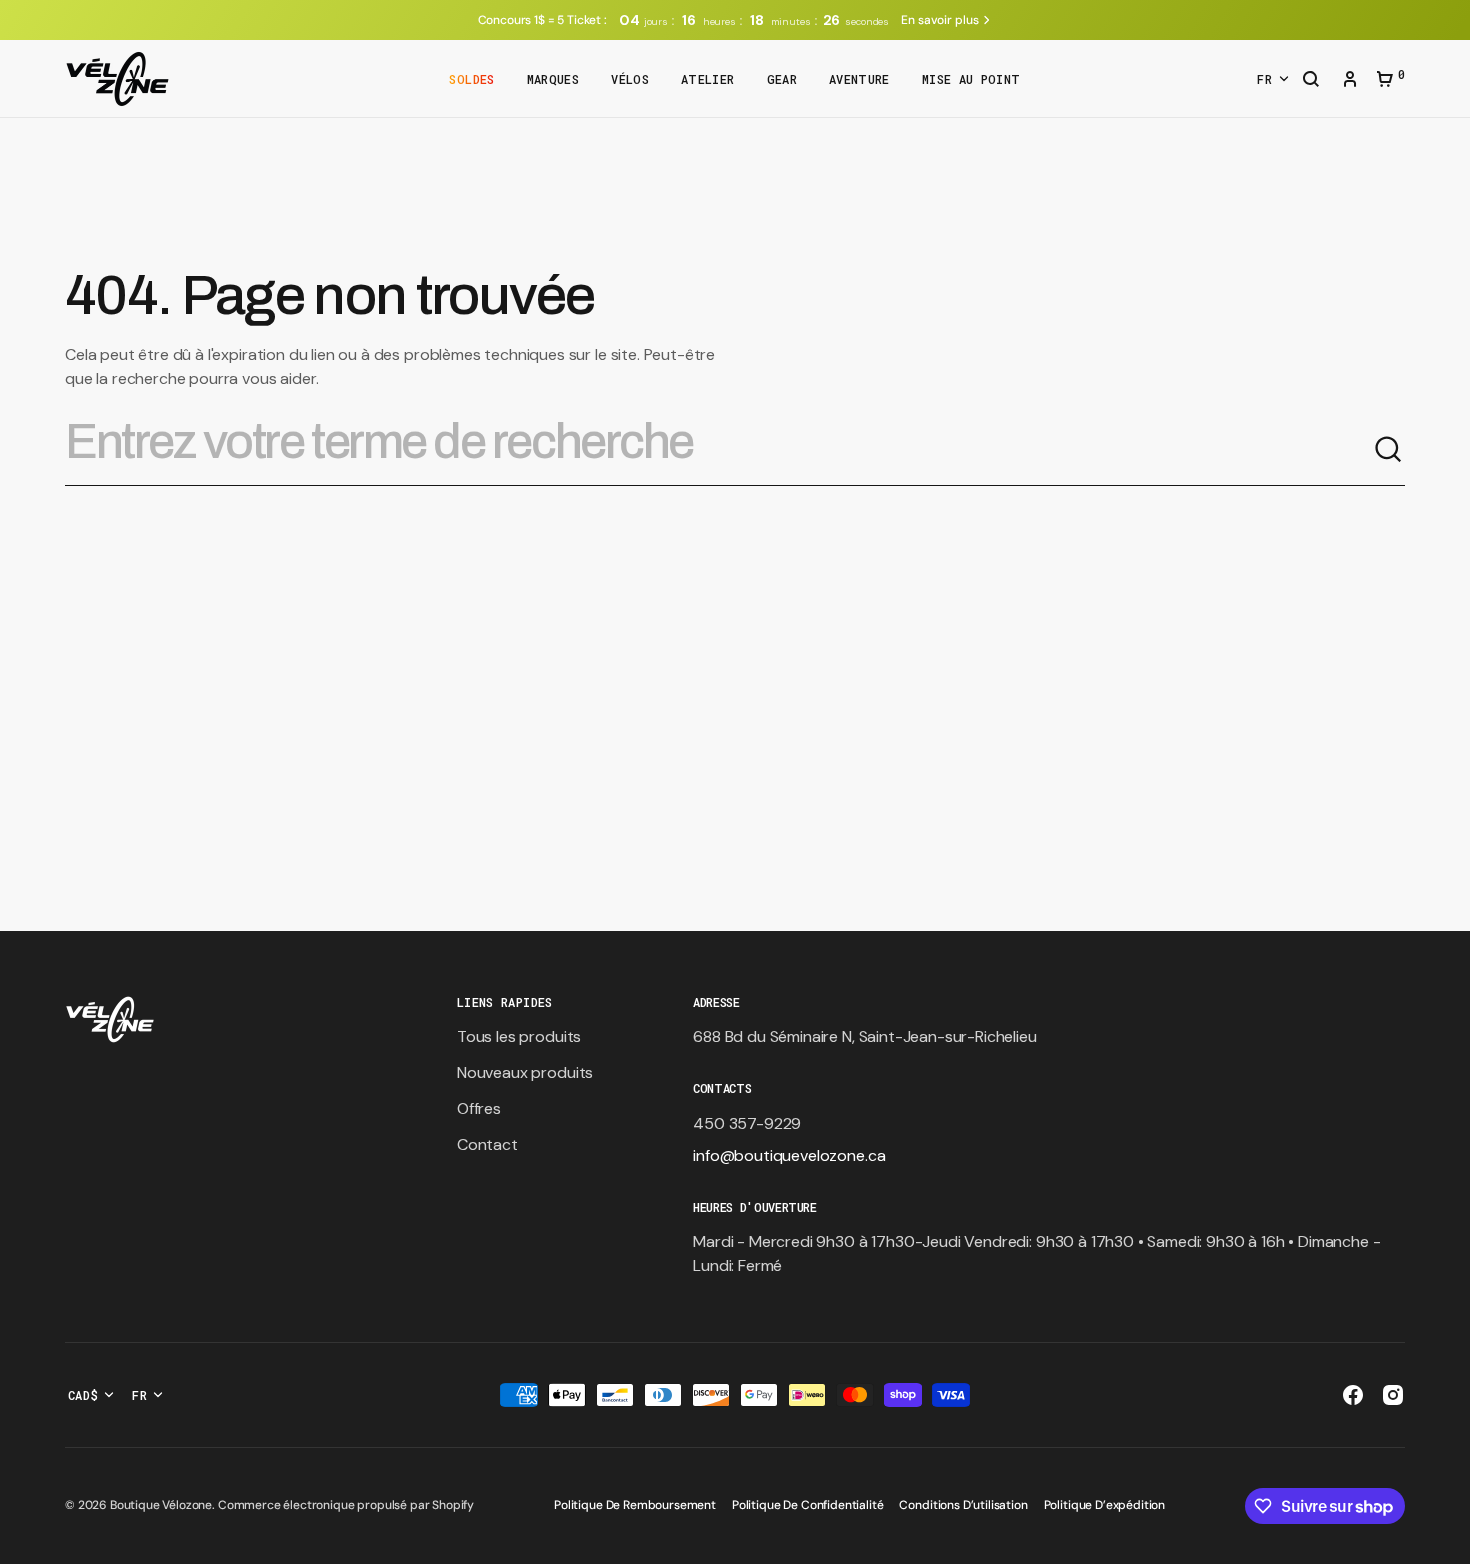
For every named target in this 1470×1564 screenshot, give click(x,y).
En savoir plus (939, 20)
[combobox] (719, 450)
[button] (1311, 81)
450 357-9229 (747, 1123)
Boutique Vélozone (161, 1505)
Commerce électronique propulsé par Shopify (346, 1505)
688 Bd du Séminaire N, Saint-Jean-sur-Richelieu (864, 1036)
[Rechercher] (1389, 450)
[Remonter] (1446, 1540)
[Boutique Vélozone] (117, 79)
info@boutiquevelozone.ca (789, 1155)
